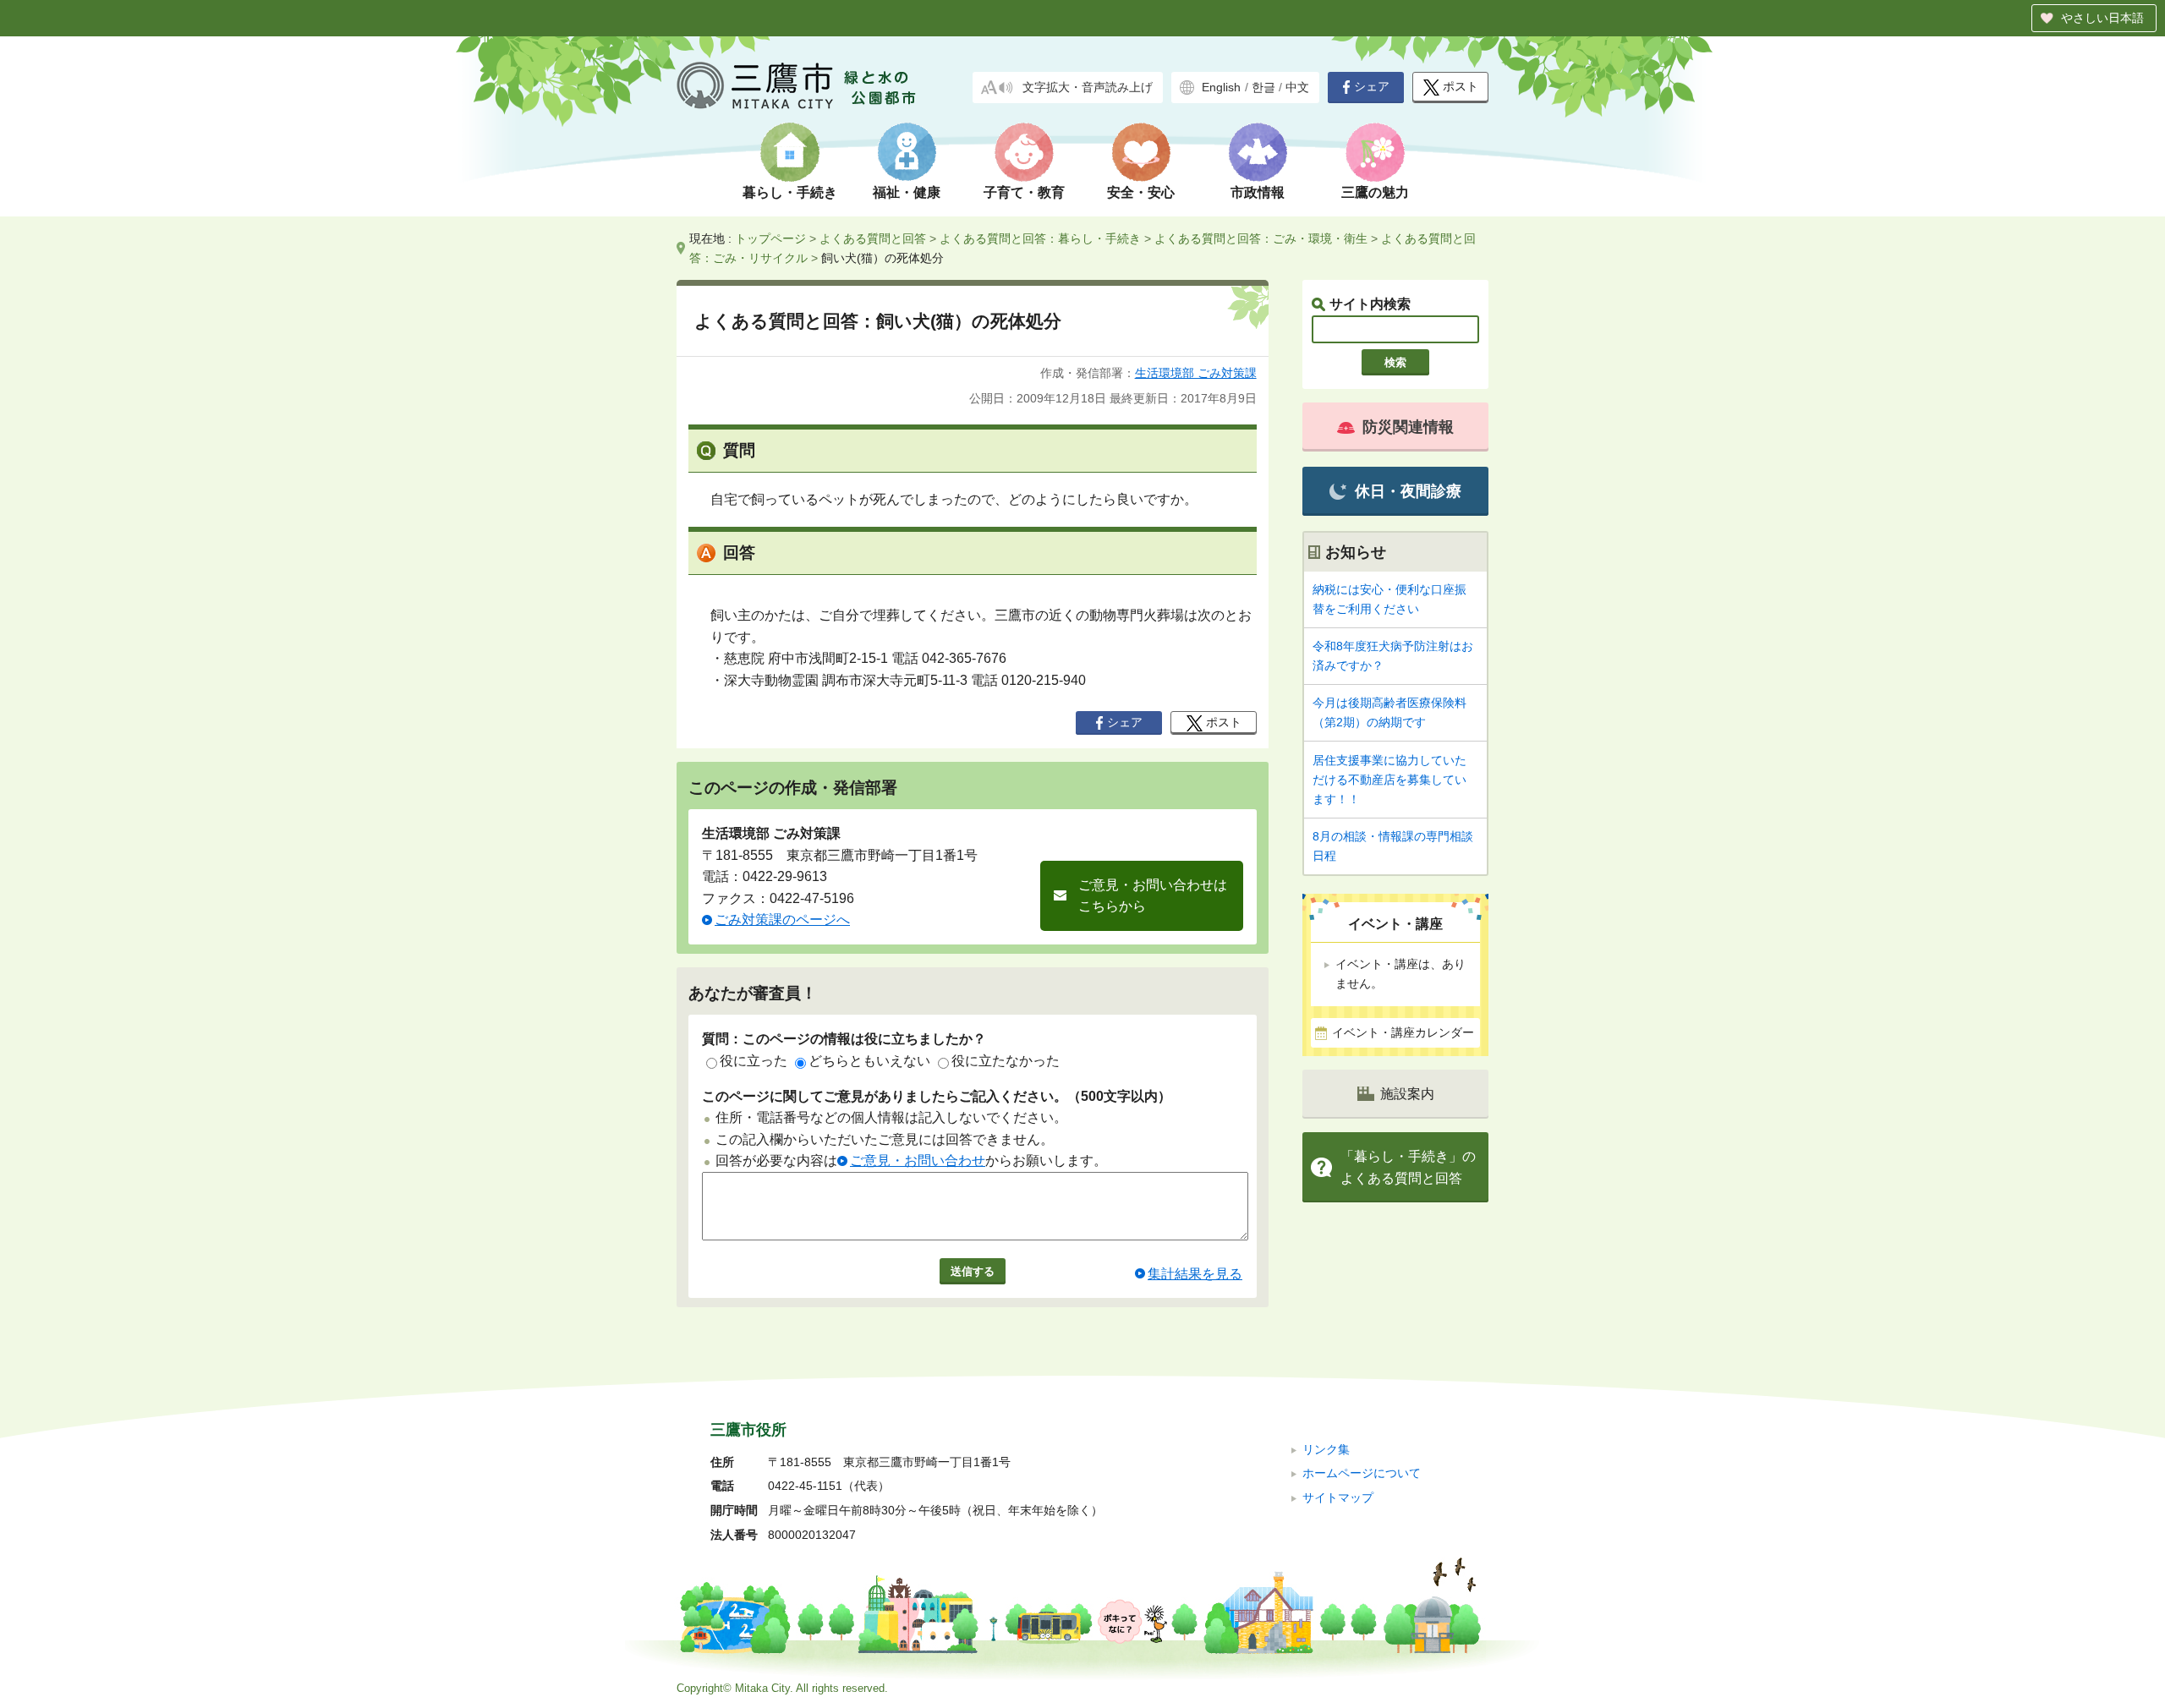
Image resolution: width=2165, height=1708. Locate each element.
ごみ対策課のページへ (782, 920)
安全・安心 (1141, 192)
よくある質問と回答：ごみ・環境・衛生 (1261, 238)
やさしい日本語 (2102, 18)
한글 (1263, 88)
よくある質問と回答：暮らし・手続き (1040, 238)
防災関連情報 (1408, 427)
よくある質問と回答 (873, 238)
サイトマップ (1338, 1498)
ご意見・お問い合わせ (918, 1161)
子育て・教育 (1024, 192)
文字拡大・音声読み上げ (1088, 88)
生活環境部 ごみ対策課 (1196, 373)
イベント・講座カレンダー (1403, 1033)
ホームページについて (1362, 1473)
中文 (1297, 88)
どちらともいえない (869, 1061)
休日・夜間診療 (1408, 491)
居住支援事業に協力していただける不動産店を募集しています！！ (1389, 780)
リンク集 (1326, 1450)
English (1221, 88)
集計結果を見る (1195, 1274)
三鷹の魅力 (1375, 192)
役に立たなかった (1006, 1061)
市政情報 (1258, 192)
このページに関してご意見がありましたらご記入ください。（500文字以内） (937, 1096)
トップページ (770, 238)
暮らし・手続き (790, 192)
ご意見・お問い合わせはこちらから (1153, 896)
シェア (1372, 87)
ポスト (1461, 87)
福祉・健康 (907, 192)
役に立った (754, 1061)
